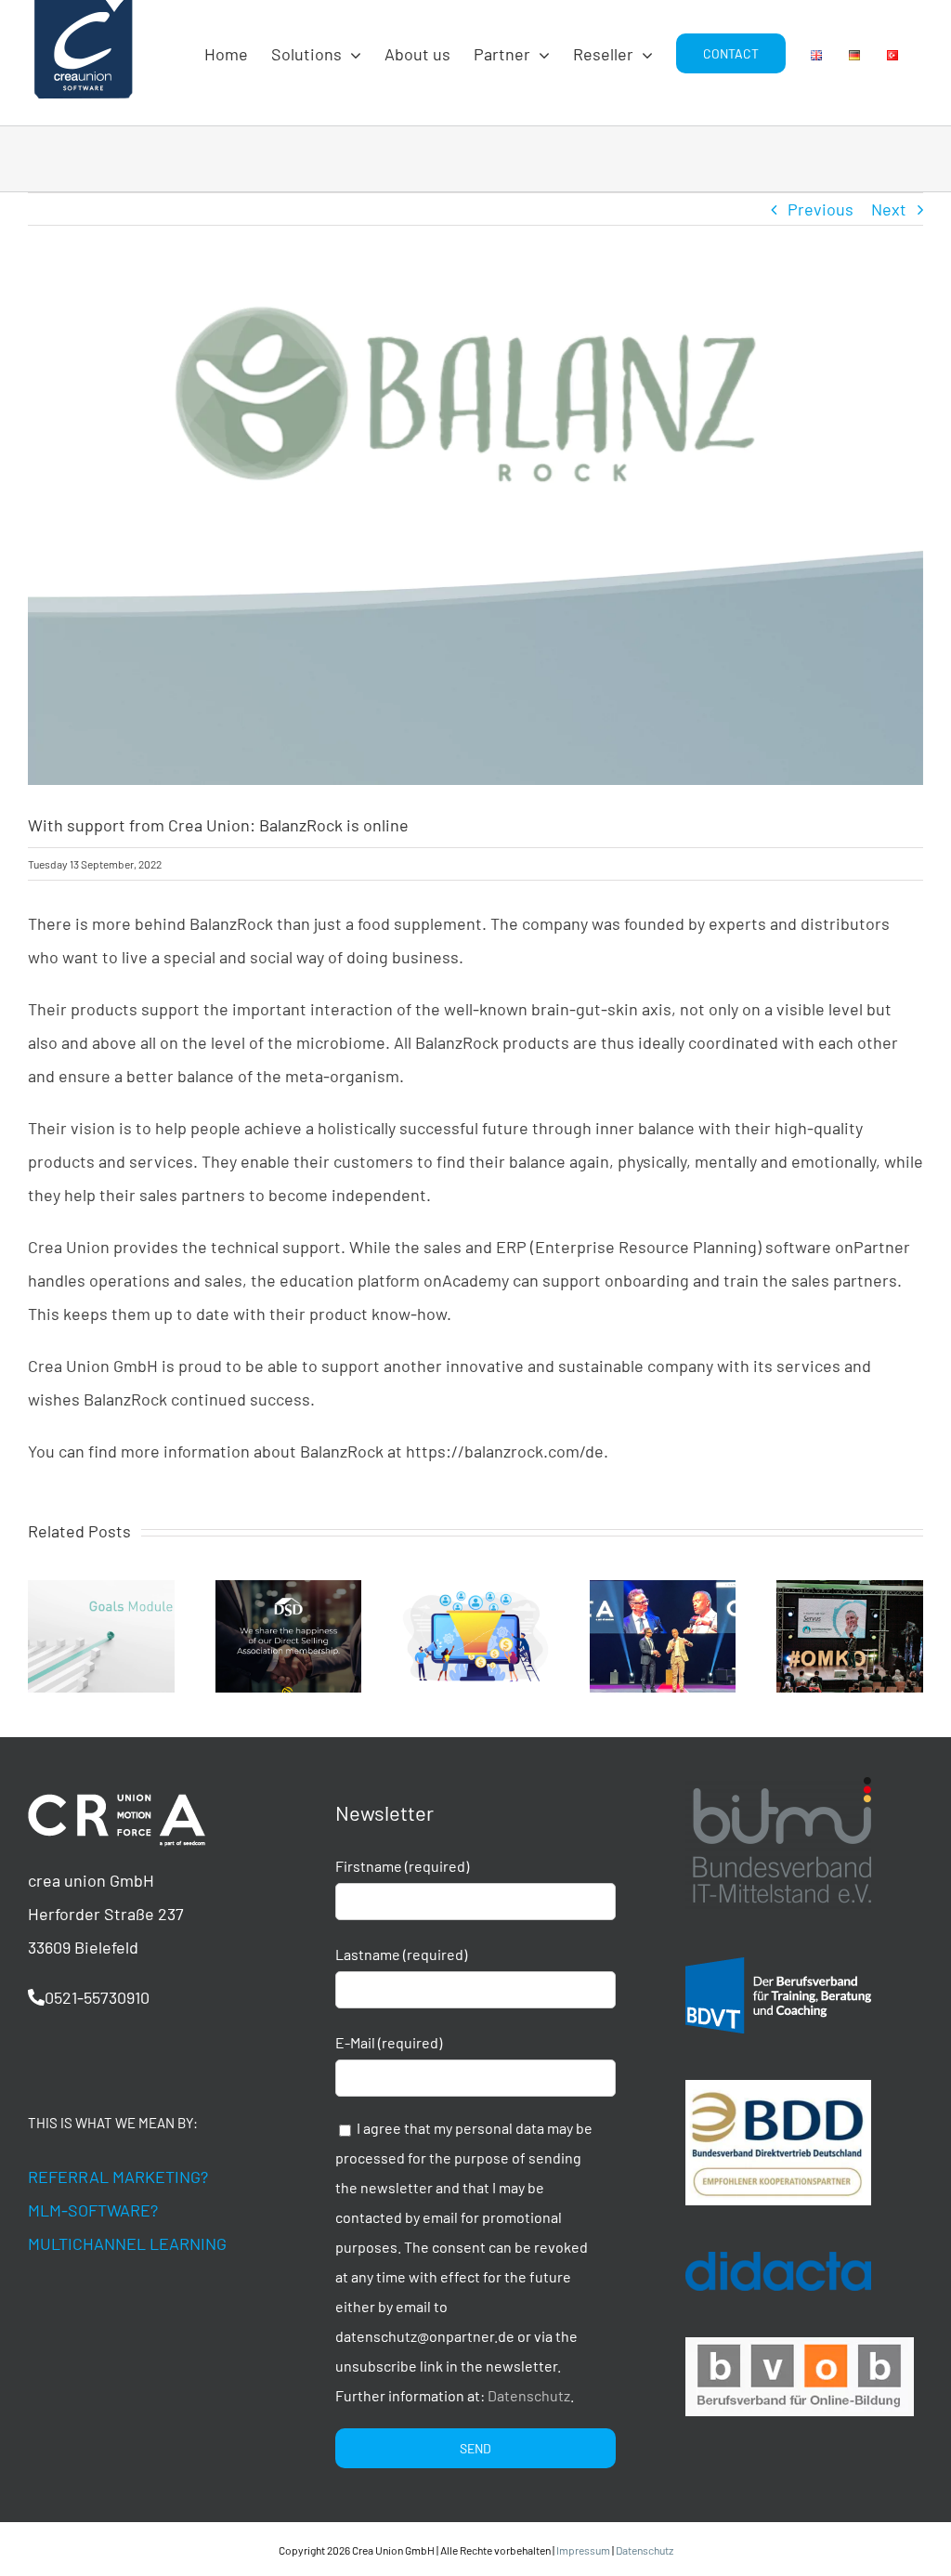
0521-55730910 (97, 1997)
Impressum (583, 2550)
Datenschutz (529, 2395)
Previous (821, 209)
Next (889, 209)
